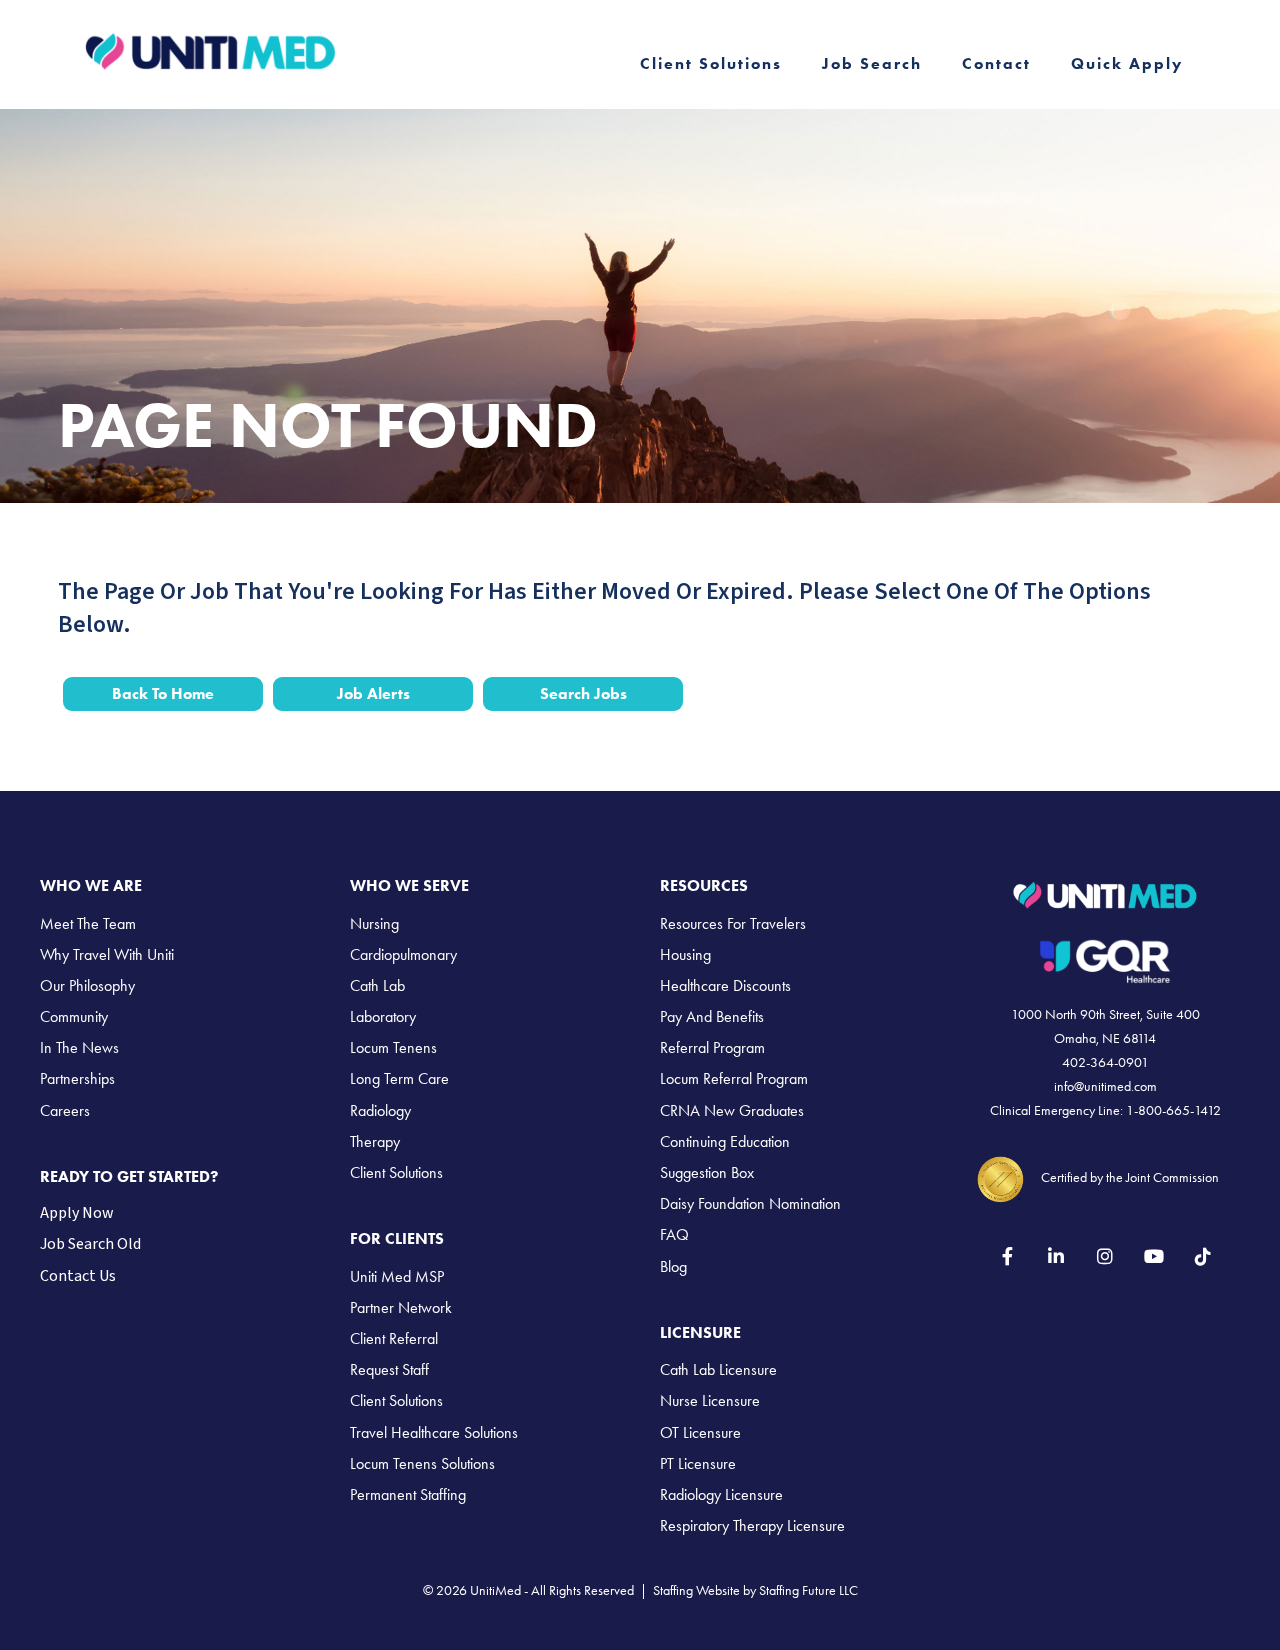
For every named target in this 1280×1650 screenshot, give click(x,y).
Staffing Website (696, 1590)
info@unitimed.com (1105, 1086)
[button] (1007, 1255)
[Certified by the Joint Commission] (1001, 1176)
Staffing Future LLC (808, 1590)
